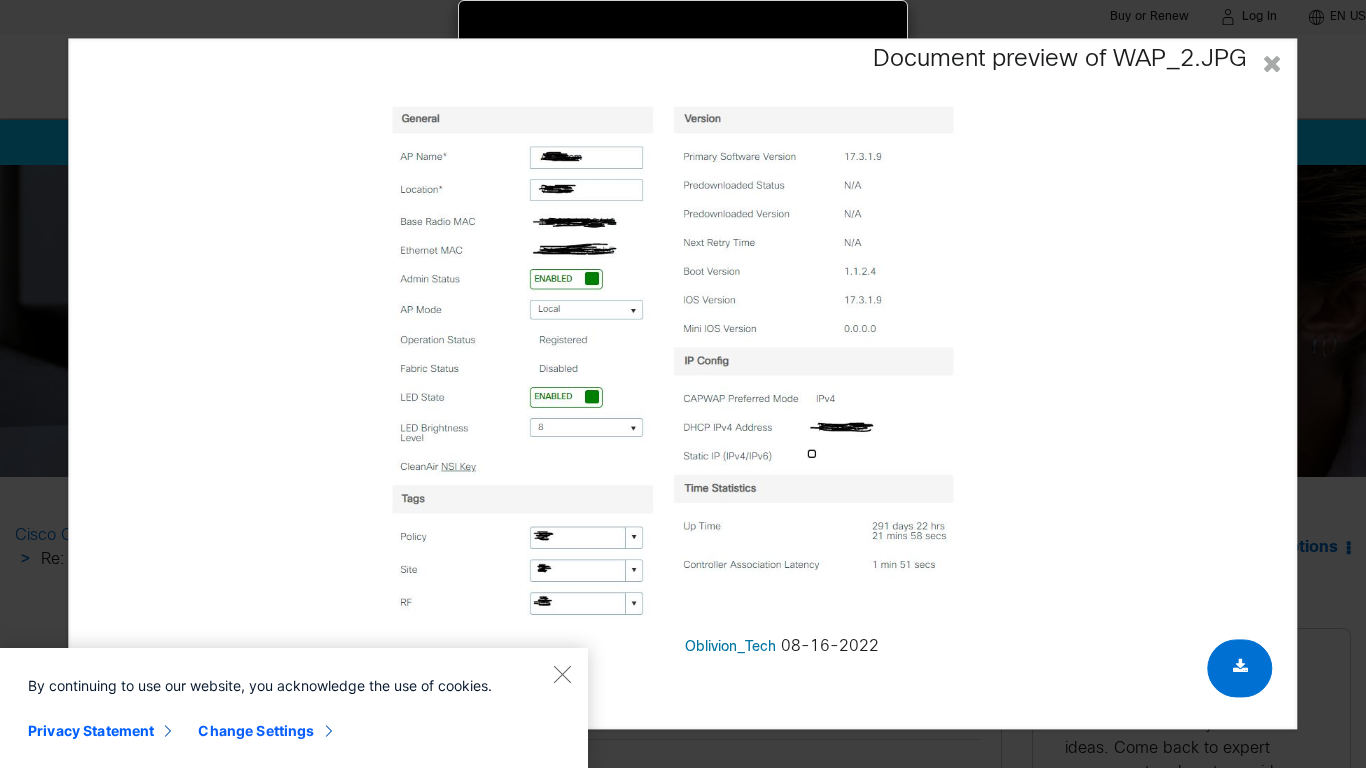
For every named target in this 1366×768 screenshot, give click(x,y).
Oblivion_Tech (730, 648)
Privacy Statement (91, 730)
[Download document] (1240, 669)
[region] (294, 708)
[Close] (562, 674)
